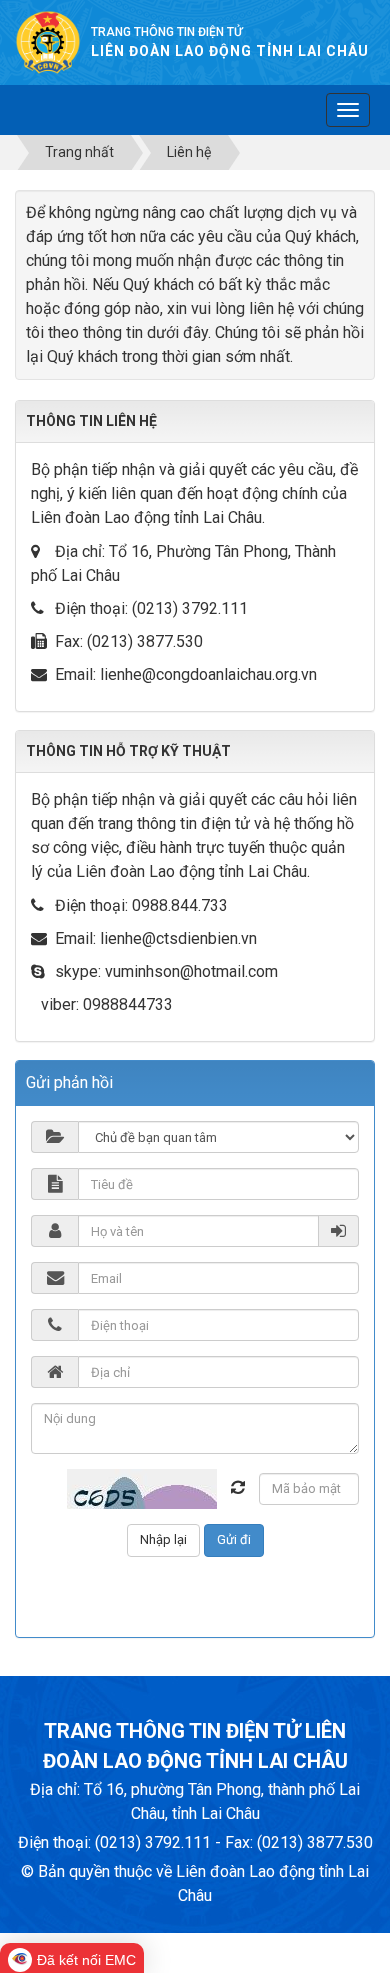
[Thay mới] (238, 1487)
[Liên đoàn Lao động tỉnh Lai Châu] (48, 41)
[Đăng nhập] (339, 1231)
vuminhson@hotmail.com (191, 971)
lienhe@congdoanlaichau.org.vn (208, 674)
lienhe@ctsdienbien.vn (178, 938)
